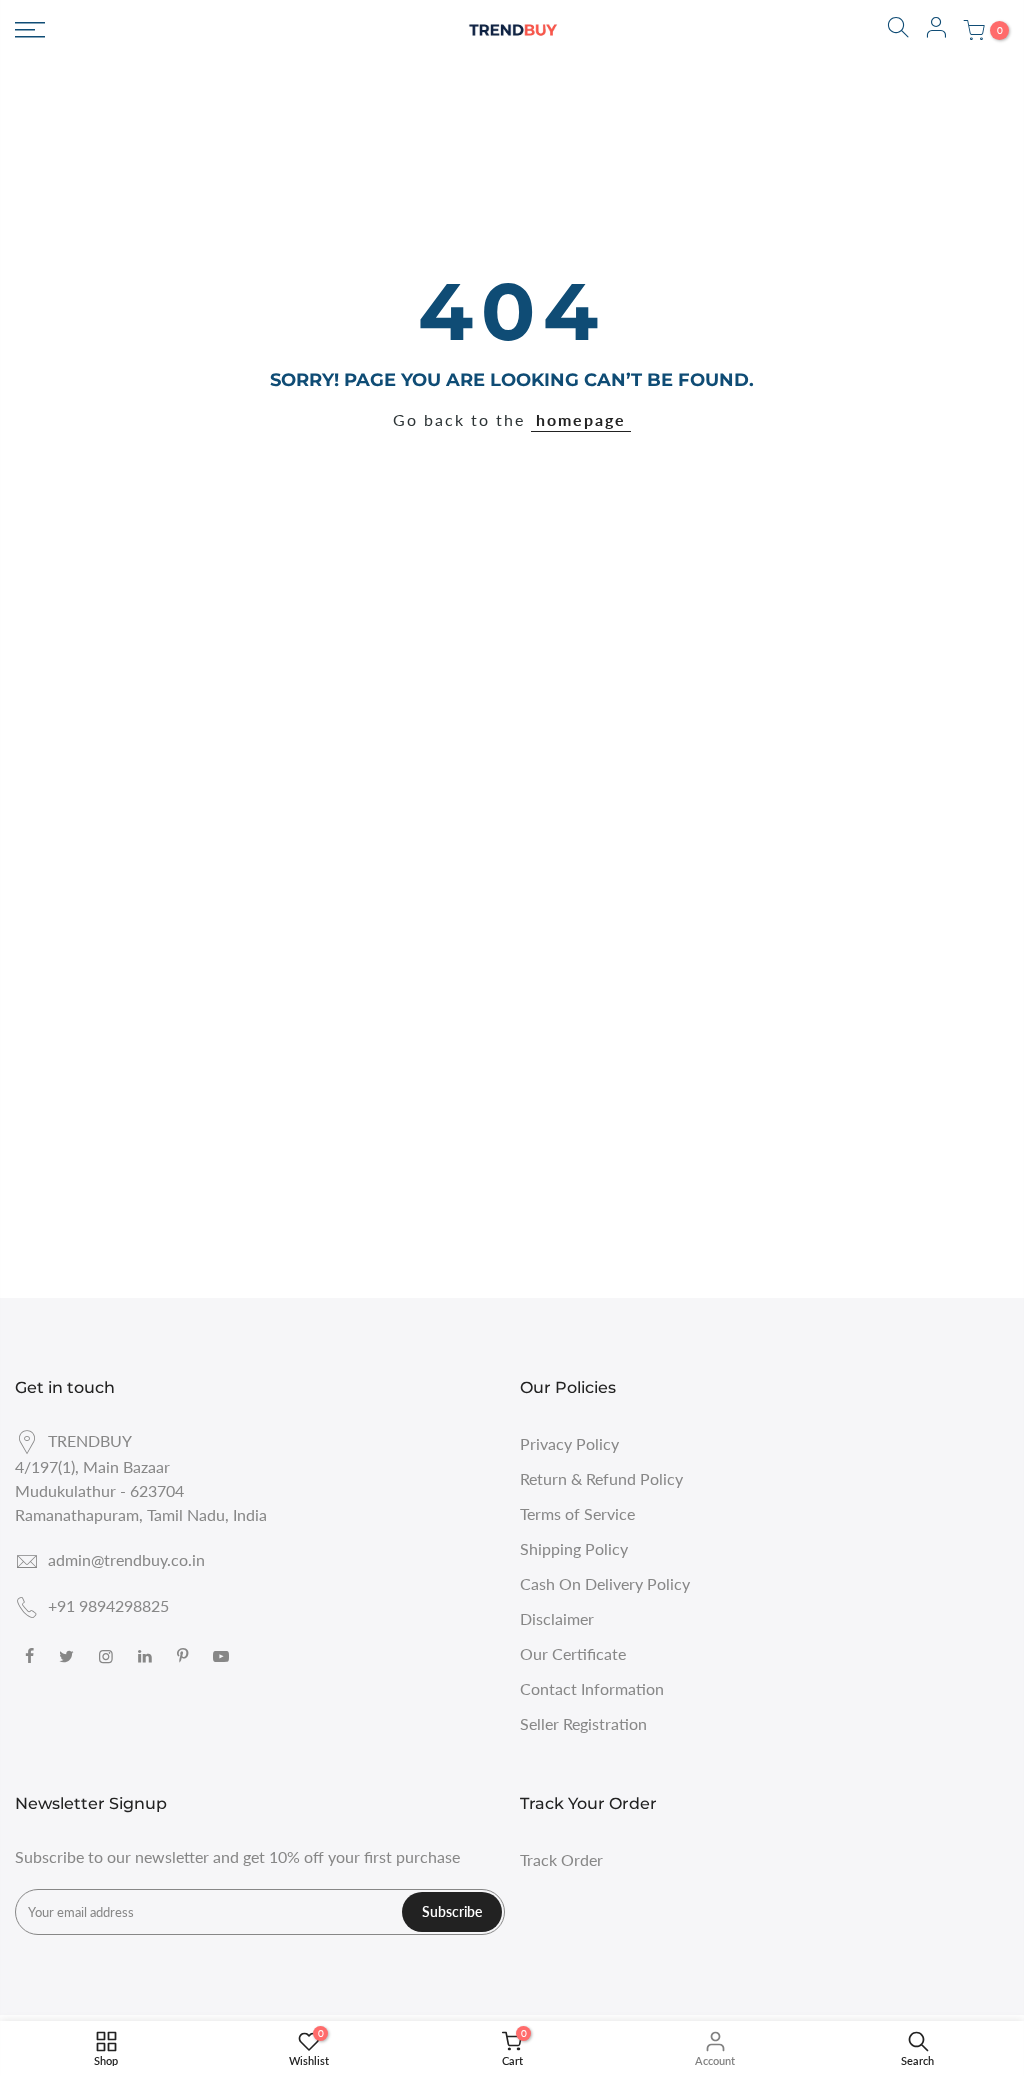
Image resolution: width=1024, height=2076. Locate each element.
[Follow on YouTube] (223, 1654)
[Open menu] (30, 30)
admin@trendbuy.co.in (126, 1559)
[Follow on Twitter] (69, 1654)
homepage (581, 419)
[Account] (936, 30)
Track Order (561, 1859)
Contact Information (592, 1688)
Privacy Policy (569, 1443)
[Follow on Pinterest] (185, 1654)
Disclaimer (557, 1618)
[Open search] (898, 30)
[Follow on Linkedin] (147, 1654)
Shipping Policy (574, 1548)
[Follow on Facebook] (32, 1654)
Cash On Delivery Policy (605, 1583)
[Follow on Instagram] (108, 1654)
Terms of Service (577, 1513)
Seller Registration (583, 1723)
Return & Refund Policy (601, 1478)
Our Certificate (573, 1653)
